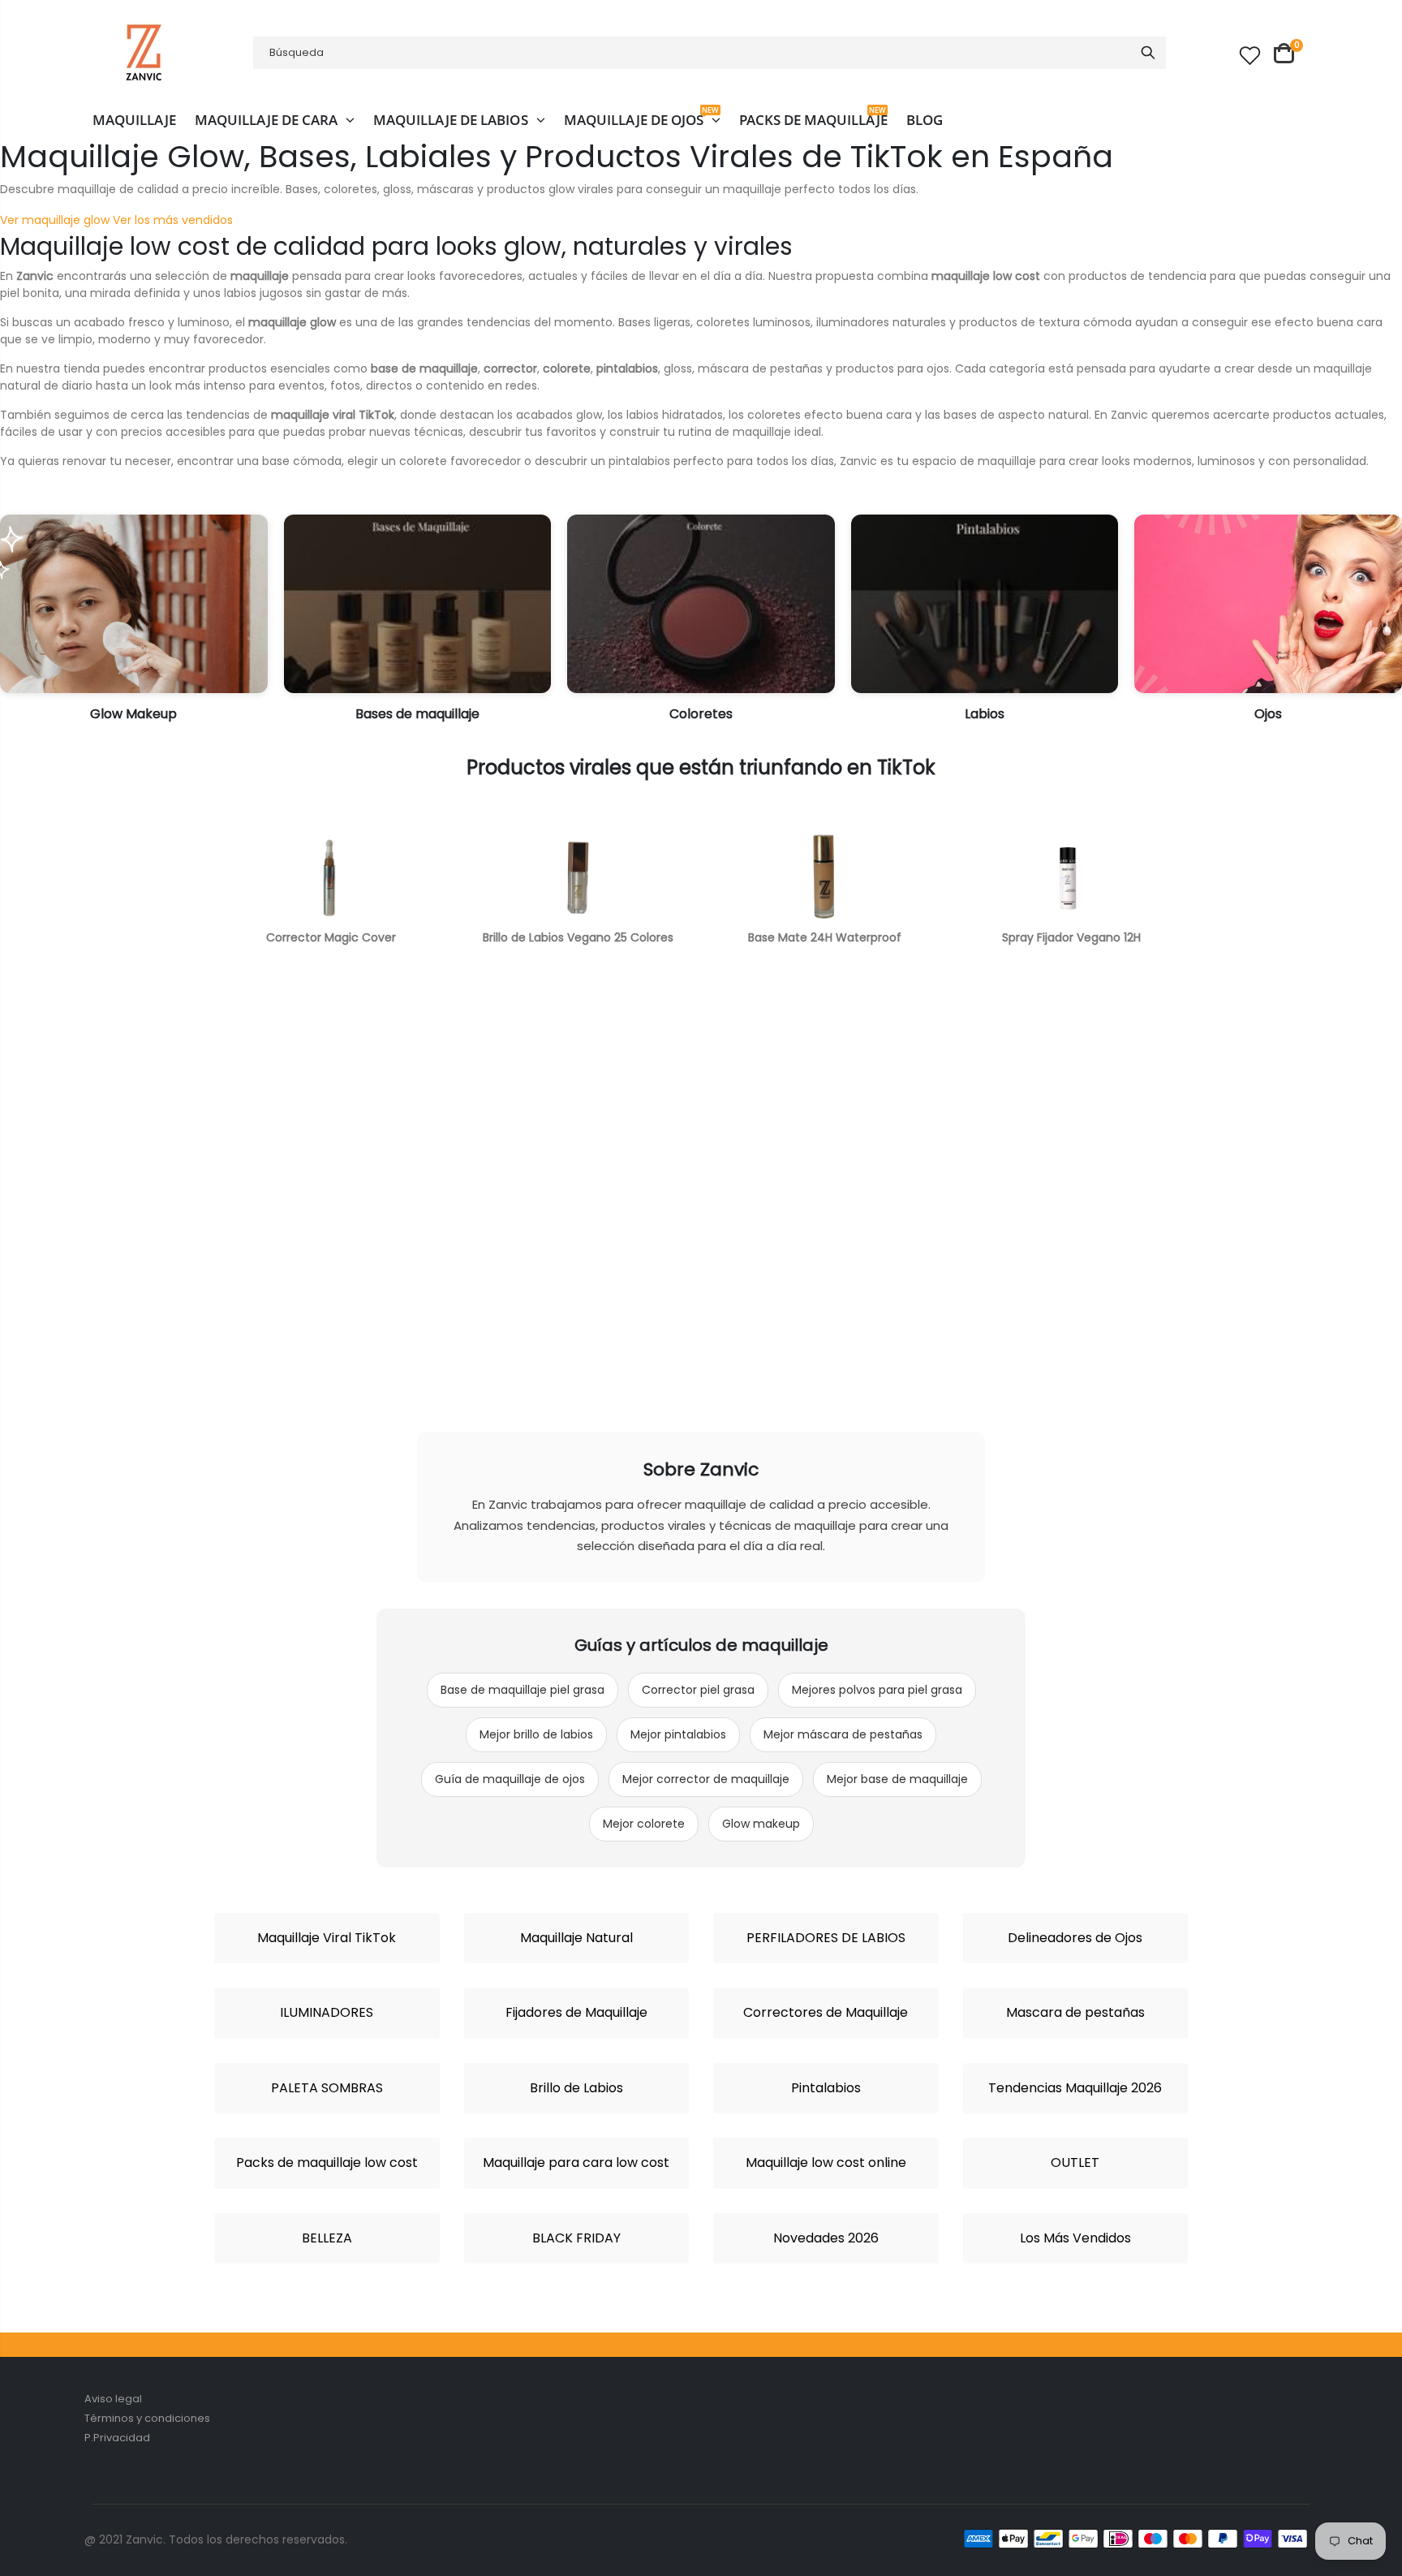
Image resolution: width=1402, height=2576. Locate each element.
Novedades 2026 (826, 2238)
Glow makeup (761, 1824)
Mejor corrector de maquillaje (706, 1779)
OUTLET (1075, 2163)
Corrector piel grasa (698, 1690)
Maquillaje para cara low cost (576, 2163)
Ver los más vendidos (173, 220)
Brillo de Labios (576, 2088)
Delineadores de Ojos (1075, 1938)
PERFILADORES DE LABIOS (826, 1938)
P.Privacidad (117, 2438)
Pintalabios (826, 2088)
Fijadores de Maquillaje (576, 2013)
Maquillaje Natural (576, 1938)
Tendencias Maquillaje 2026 (1075, 2088)
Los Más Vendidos (1075, 2238)
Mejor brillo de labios (536, 1734)
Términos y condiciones (147, 2418)
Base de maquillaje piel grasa (523, 1690)
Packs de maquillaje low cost (327, 2163)
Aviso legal (113, 2399)
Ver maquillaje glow (55, 220)
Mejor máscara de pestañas (843, 1734)
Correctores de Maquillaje (826, 2013)
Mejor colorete (644, 1824)
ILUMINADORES (327, 2013)
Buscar (1148, 53)
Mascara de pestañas (1075, 2013)
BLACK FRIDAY (576, 2238)
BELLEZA (327, 2238)
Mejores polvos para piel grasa (877, 1690)
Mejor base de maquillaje (897, 1779)
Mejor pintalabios (678, 1734)
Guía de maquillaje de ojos (510, 1779)
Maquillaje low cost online (826, 2163)
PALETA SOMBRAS (327, 2088)
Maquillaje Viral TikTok (327, 1938)
